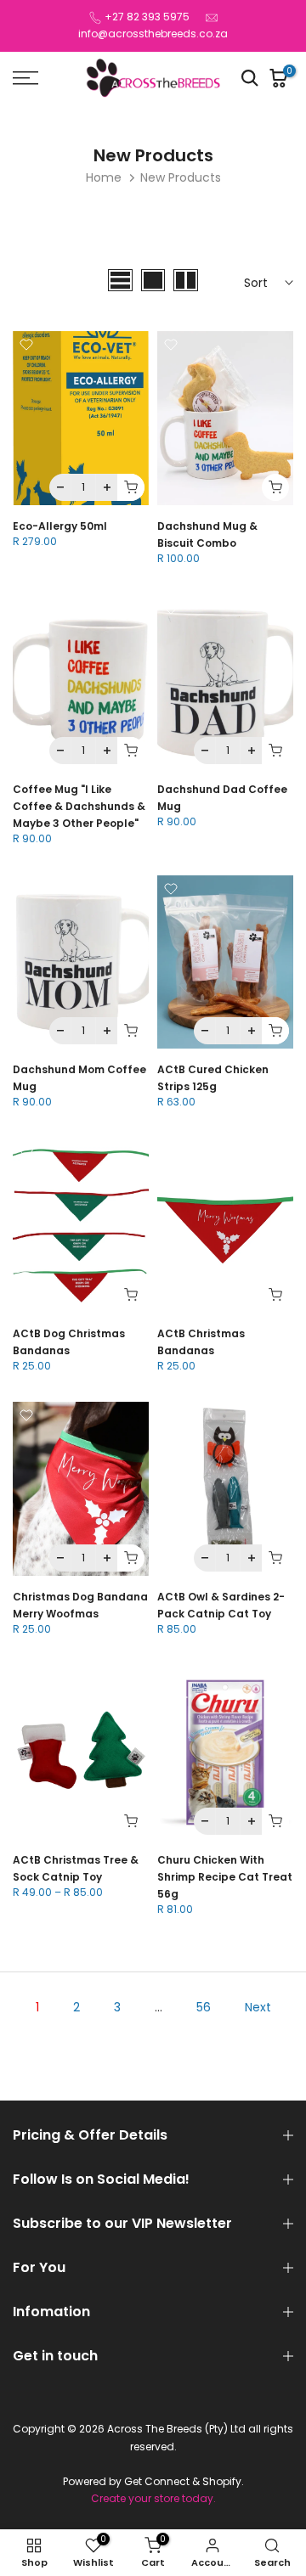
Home (104, 177)
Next (258, 2007)
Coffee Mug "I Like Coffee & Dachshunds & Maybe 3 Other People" (79, 806)
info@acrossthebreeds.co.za (153, 34)
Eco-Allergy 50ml (60, 526)
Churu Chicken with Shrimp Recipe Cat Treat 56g (225, 1877)
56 (204, 2007)
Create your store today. (153, 2499)
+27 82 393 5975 (147, 17)
